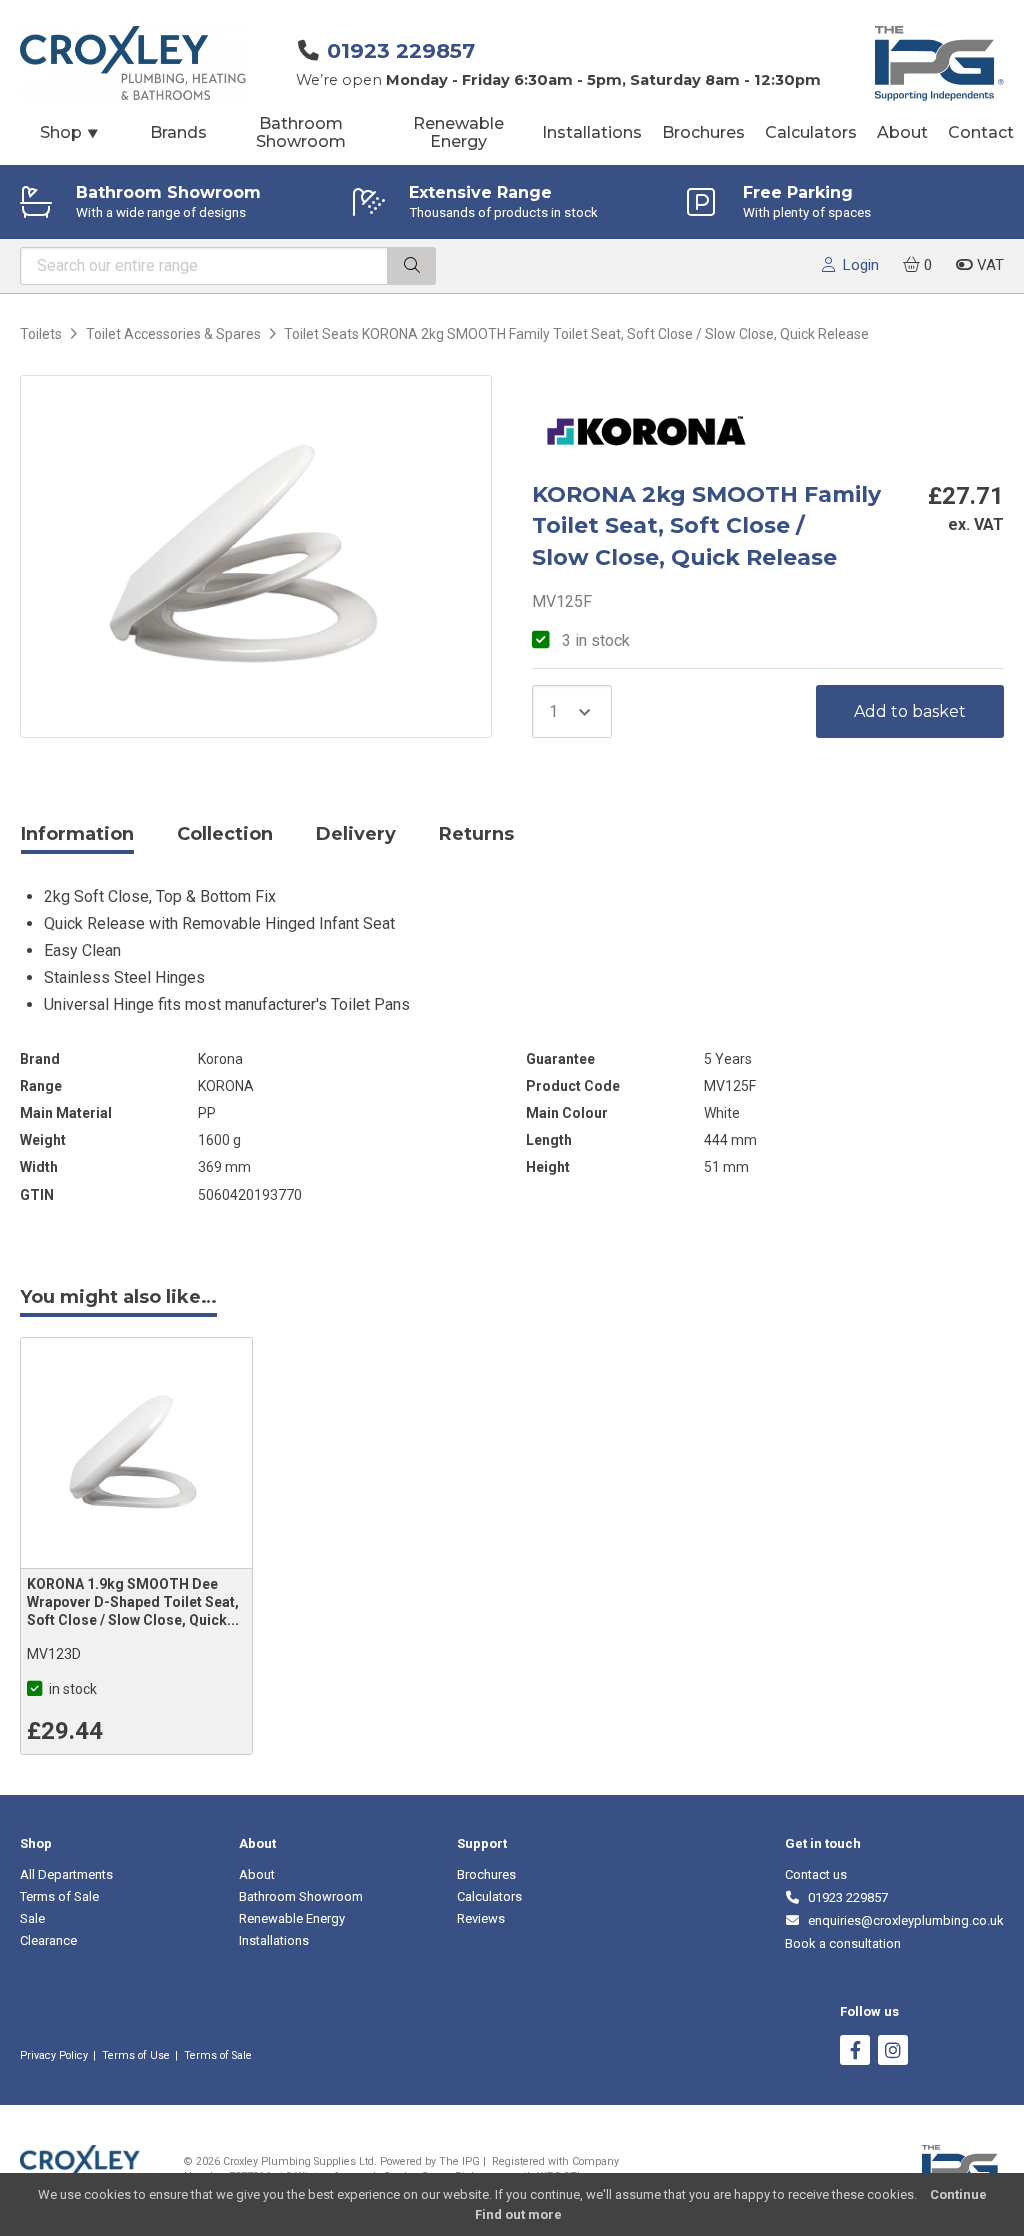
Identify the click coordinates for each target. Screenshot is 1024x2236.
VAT (988, 265)
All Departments (66, 1874)
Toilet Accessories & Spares (173, 334)
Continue (958, 2194)
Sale (32, 1918)
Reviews (481, 1918)
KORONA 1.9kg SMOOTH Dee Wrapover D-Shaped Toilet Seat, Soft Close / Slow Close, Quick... (133, 1602)
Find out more (518, 2214)
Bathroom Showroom (301, 132)
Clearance (48, 1940)
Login (857, 265)
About (902, 132)
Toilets (41, 334)
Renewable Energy (458, 132)
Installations (592, 132)
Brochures (703, 132)
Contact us (816, 1874)
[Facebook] (855, 2052)
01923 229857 (401, 50)
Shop (70, 132)
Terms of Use (136, 2055)
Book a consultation (843, 1943)
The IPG (459, 2161)
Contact (981, 132)
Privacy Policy (54, 2055)
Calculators (811, 132)
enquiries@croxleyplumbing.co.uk (902, 1920)
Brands (178, 132)
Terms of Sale (59, 1896)
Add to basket (910, 711)
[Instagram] (893, 2052)
